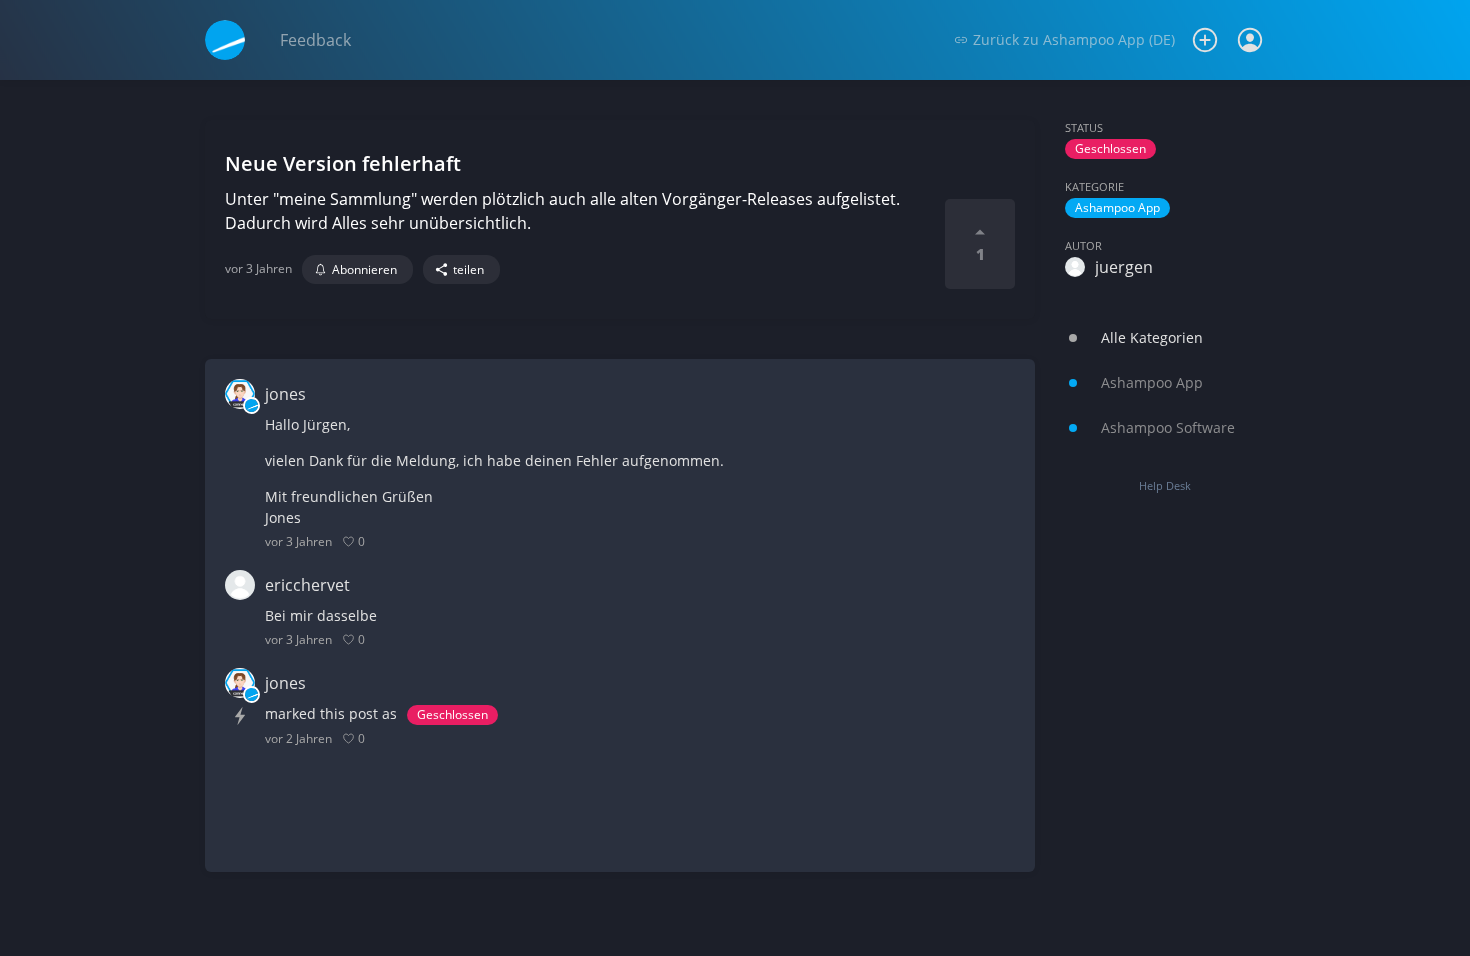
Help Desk (1165, 485)
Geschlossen (1110, 148)
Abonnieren (364, 269)
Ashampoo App (1117, 207)
